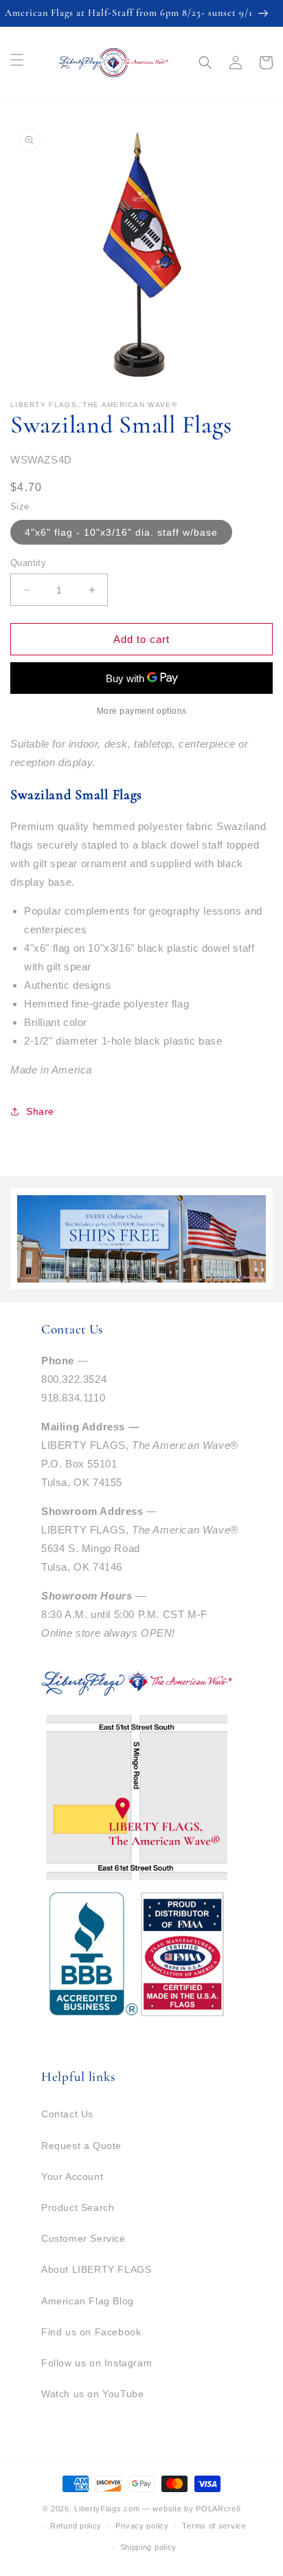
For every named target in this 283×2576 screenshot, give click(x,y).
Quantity (28, 563)
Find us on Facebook (91, 2332)
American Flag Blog (88, 2301)
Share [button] (40, 1111)
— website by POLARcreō (191, 2509)
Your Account (72, 2176)
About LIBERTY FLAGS (96, 2269)
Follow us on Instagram (97, 2363)
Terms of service (214, 2526)
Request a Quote (81, 2146)
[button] (205, 63)
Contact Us (67, 2114)
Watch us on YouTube (92, 2394)
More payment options (142, 711)
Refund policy (76, 2526)
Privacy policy (142, 2526)
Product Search (78, 2207)
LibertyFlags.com (107, 2509)
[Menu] (17, 60)
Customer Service (83, 2238)
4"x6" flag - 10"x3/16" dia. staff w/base (121, 532)
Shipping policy (149, 2547)
